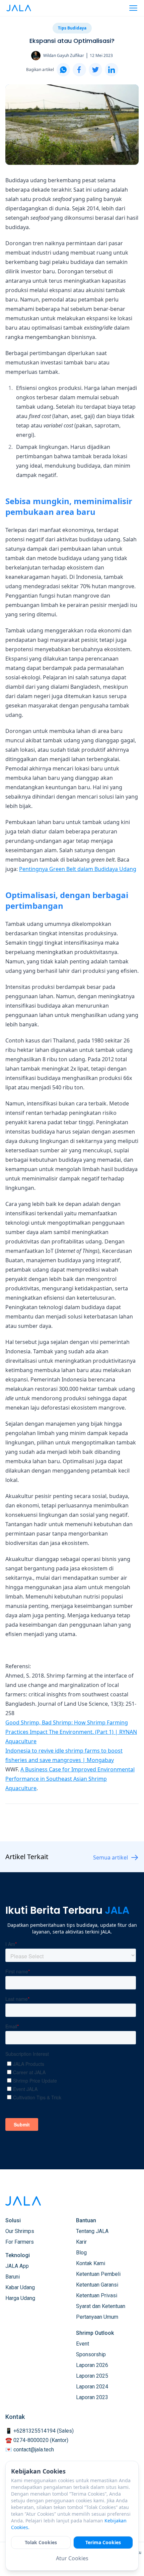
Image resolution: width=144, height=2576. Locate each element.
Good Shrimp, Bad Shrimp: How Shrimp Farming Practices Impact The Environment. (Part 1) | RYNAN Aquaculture (71, 1732)
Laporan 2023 (92, 2397)
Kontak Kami (91, 2263)
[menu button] (133, 8)
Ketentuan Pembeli (98, 2274)
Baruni (13, 2277)
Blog (81, 2253)
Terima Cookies (103, 2542)
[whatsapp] (63, 70)
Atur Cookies (72, 2558)
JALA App (17, 2266)
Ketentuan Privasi (97, 2295)
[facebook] (79, 70)
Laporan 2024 (92, 2387)
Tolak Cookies (41, 2542)
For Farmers (20, 2242)
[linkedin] (112, 70)
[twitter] (95, 70)
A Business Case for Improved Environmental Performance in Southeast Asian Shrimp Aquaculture (70, 1779)
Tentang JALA (92, 2231)
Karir (81, 2242)
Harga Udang (20, 2298)
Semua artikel (111, 1857)
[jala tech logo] (19, 8)
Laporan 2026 (92, 2365)
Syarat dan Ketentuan (101, 2306)
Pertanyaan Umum (97, 2317)
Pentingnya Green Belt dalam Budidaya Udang (78, 869)
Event (83, 2344)
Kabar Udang (20, 2287)
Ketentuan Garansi (97, 2285)
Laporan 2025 (92, 2376)
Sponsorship (91, 2354)
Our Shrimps (20, 2231)
